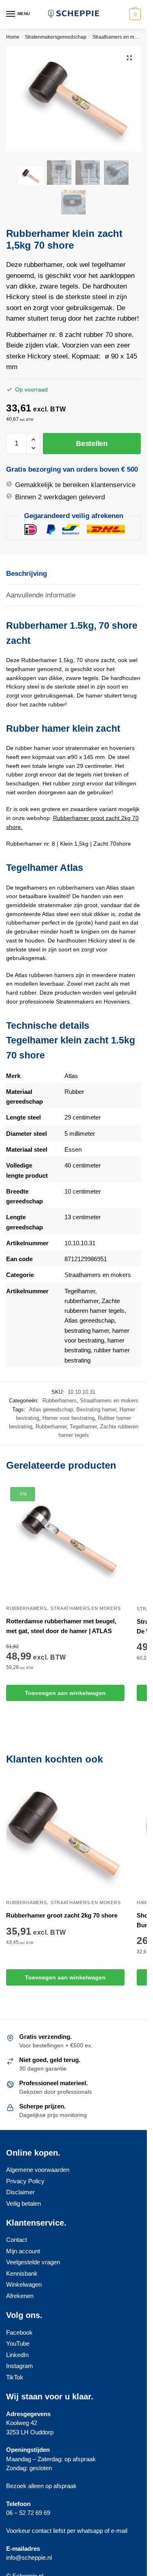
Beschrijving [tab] (27, 574)
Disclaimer (20, 2192)
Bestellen (92, 444)
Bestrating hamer (96, 1409)
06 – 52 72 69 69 (28, 2513)
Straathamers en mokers (119, 37)
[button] (129, 58)
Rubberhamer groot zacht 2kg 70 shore (62, 1915)
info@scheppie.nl (29, 2557)
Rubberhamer (51, 1427)
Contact (17, 2240)
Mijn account (23, 2251)
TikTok (15, 2377)
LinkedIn (17, 2355)
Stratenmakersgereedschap (56, 37)
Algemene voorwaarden (38, 2170)
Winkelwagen (24, 2284)
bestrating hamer (87, 1331)
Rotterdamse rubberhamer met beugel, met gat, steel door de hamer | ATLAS (61, 1626)
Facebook (19, 2332)
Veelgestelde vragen (33, 2262)
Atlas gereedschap (89, 1320)
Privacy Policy (25, 2181)
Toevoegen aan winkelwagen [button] (65, 1693)
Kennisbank (22, 2273)
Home (13, 37)
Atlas (71, 1076)
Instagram (20, 2366)
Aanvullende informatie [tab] (41, 595)
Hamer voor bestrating (69, 1418)
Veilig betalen (23, 2203)
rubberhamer (81, 1301)
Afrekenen (20, 2296)
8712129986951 (86, 1259)
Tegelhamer (80, 1291)
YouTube (18, 2343)
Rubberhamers (60, 1401)
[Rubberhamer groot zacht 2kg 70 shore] (65, 1836)
